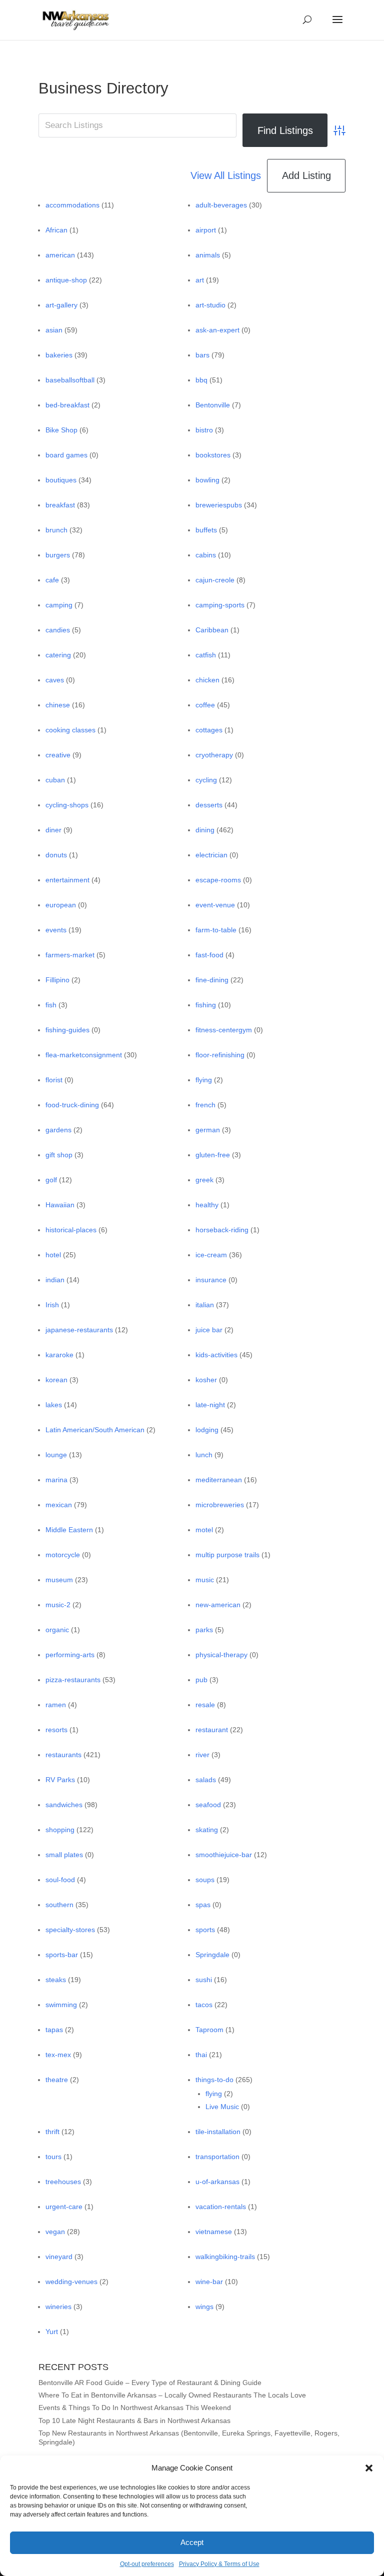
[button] (369, 2468)
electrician (211, 855)
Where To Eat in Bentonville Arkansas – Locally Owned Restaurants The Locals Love (172, 2395)
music (205, 1580)
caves (55, 680)
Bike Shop (61, 430)
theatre (57, 2080)
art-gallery (61, 305)
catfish (206, 655)
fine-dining (212, 980)
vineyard (59, 2257)
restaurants (63, 1755)
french (205, 1105)
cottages (209, 730)
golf (51, 1180)
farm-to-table (216, 930)
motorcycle (63, 1555)
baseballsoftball (70, 380)
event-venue (215, 905)
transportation (217, 2157)
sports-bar (62, 1955)
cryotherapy (214, 755)
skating (207, 1830)
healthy (207, 1205)
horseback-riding (222, 1230)
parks (204, 1630)
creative (58, 755)
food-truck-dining (72, 1105)
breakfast (60, 505)
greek (204, 1180)
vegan (55, 2232)
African (56, 230)
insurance (211, 1280)
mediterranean (219, 1480)
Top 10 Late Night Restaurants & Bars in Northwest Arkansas (134, 2421)
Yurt (52, 2332)
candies (58, 630)
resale (205, 1705)
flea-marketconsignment (84, 1055)
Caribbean (212, 630)
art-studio (210, 305)
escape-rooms (218, 880)
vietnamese (214, 2232)
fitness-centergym (224, 1030)
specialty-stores (70, 1930)
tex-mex (58, 2055)
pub (201, 1680)
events (56, 930)
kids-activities (216, 1355)
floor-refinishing (220, 1055)
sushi (204, 1980)
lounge (56, 1455)
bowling (207, 480)
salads (206, 1780)
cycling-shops (67, 805)
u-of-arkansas (217, 2182)
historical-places (71, 1230)
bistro (204, 430)
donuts (56, 855)
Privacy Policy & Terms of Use (219, 2564)
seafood (208, 1805)
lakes (54, 1405)
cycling (206, 780)
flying (204, 1080)
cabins (206, 555)
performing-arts (70, 1655)
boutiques (61, 480)
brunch (56, 530)
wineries (58, 2307)
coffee (205, 705)
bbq (201, 380)
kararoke (59, 1355)
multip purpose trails (227, 1555)
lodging (207, 1430)
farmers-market (70, 955)
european (61, 905)
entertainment (67, 880)
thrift (52, 2132)
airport (206, 230)
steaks (56, 1980)
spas (203, 1905)
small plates (64, 1855)
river (202, 1755)
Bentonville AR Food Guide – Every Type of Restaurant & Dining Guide (150, 2383)
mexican (59, 1505)
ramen (56, 1705)
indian (55, 1280)
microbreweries (220, 1505)
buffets (206, 530)
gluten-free (213, 1155)
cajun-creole (215, 580)
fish (51, 1005)
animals (208, 255)
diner (53, 830)
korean (56, 1380)
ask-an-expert (217, 330)
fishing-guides (67, 1030)
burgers (58, 555)
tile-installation (218, 2132)
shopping (60, 1830)
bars (202, 355)
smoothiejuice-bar (224, 1855)
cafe (52, 580)
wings (204, 2307)
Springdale (212, 1955)
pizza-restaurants (73, 1680)
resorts (56, 1730)
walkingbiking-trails (225, 2257)
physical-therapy (221, 1655)
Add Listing (306, 175)
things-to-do (214, 2080)
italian (205, 1305)
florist (54, 1080)
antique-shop (66, 280)
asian (54, 330)
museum (59, 1580)
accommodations (72, 205)
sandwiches (64, 1805)
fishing (206, 1005)
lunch (204, 1455)
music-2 (58, 1605)
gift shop (59, 1155)
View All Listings (226, 175)
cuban (55, 780)
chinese (58, 705)
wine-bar (209, 2282)
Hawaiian (60, 1205)
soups (205, 1880)
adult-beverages (221, 205)
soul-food (60, 1880)
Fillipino (57, 980)
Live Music (222, 2107)
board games (66, 455)
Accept (192, 2542)
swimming (61, 2005)
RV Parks (60, 1780)
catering (58, 655)
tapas (54, 2030)
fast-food (209, 955)
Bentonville (213, 405)
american (60, 255)
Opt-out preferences (147, 2564)
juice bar (209, 1330)
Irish (52, 1305)
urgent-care (64, 2207)
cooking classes (70, 730)
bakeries (59, 355)
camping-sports (220, 605)
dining (205, 830)
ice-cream (211, 1255)
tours (53, 2157)
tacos (204, 2005)
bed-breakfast (67, 405)
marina (56, 1480)
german (208, 1130)
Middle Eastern (69, 1530)
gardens (58, 1130)
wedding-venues (71, 2282)
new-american (218, 1605)
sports (205, 1930)
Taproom (209, 2030)
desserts (209, 805)
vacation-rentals (221, 2207)
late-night (210, 1405)
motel (204, 1530)
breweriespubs (219, 505)
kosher (206, 1380)
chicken (207, 680)
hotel (53, 1255)
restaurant (212, 1730)
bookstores (213, 455)
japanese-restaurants (79, 1330)
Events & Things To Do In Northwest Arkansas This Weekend (135, 2408)
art (200, 280)
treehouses (63, 2182)
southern (59, 1905)
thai (201, 2055)
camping (59, 605)
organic (57, 1630)
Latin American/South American (95, 1430)
